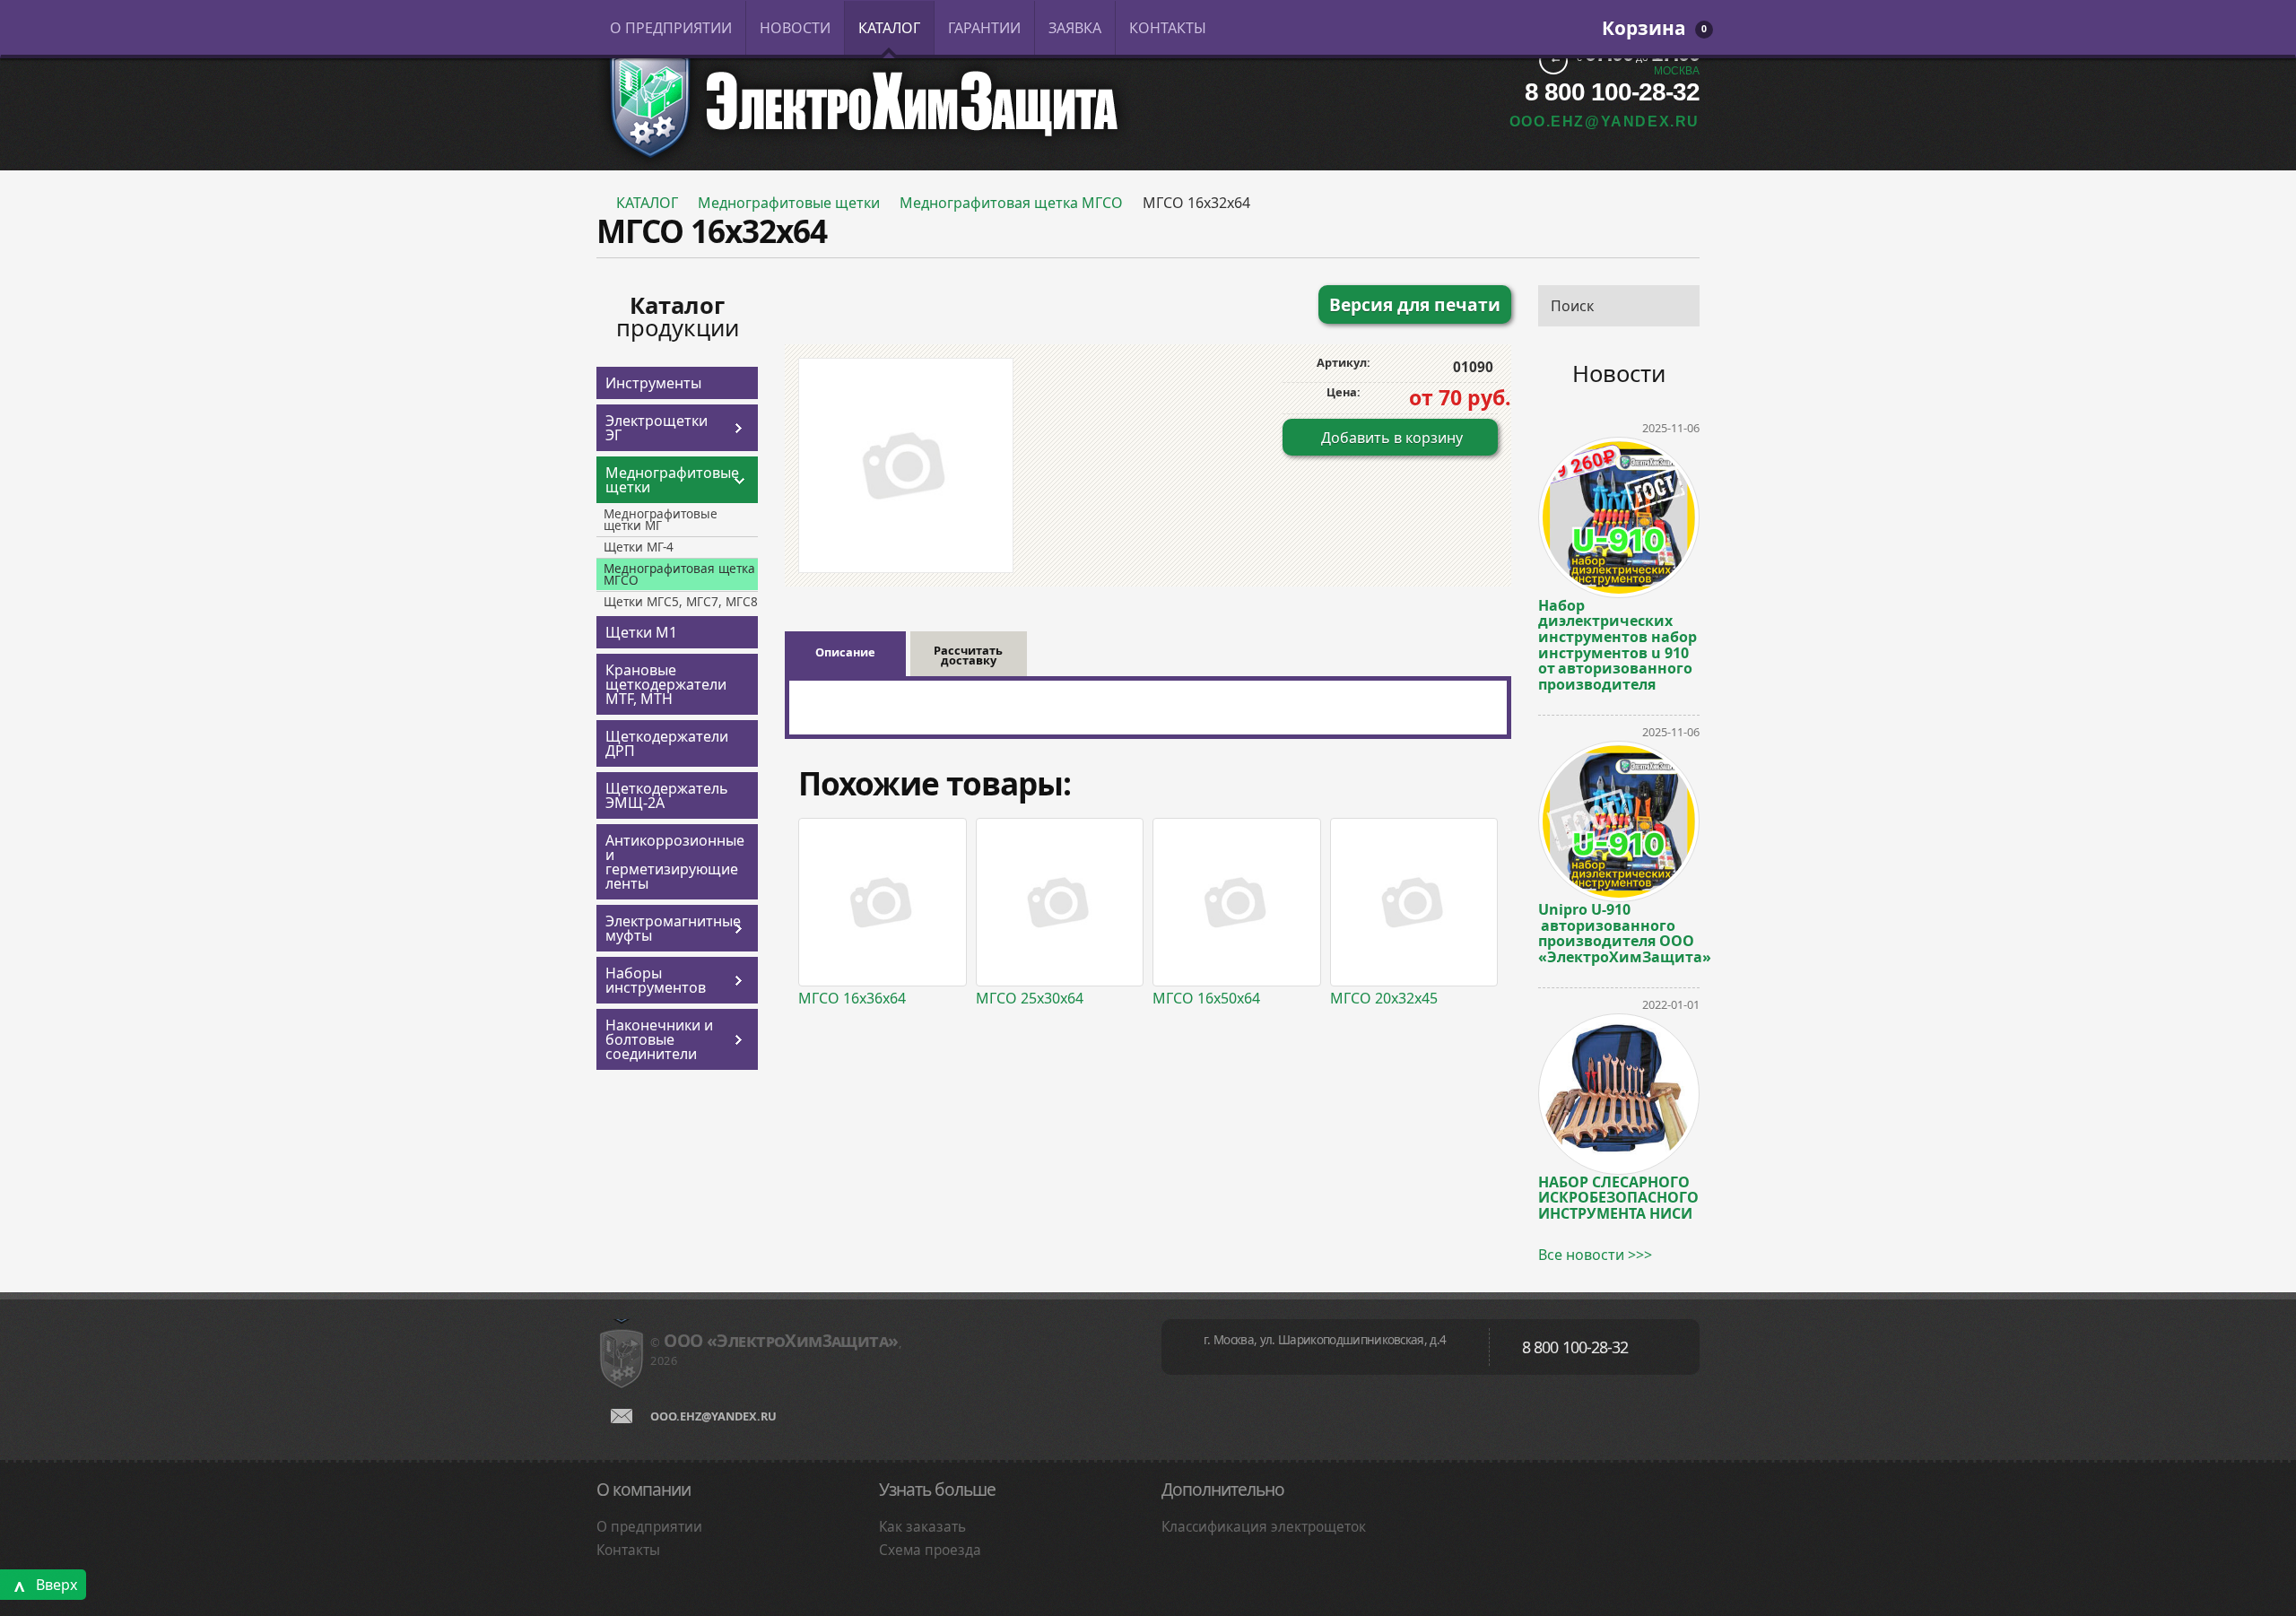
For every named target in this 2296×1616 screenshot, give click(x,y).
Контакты (628, 1550)
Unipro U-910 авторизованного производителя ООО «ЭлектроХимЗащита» (1619, 932)
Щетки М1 (641, 632)
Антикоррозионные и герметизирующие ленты (675, 862)
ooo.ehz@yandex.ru (713, 1416)
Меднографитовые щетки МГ (661, 520)
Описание (845, 652)
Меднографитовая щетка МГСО (1011, 203)
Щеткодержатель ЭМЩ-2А (667, 795)
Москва (1677, 71)
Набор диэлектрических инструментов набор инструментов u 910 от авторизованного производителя (1618, 644)
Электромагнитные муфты (667, 928)
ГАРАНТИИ (984, 28)
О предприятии (649, 1527)
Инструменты (653, 383)
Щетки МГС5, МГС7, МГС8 (681, 601)
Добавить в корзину (1392, 438)
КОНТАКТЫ (1168, 28)
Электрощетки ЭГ (657, 428)
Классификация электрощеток (1264, 1527)
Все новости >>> (1595, 1255)
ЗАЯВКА (1075, 28)
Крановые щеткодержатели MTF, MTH (666, 684)
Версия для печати (1415, 304)
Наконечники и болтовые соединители (659, 1039)
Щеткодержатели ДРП (667, 743)
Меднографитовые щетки (789, 203)
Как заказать (922, 1527)
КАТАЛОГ (889, 28)
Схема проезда (930, 1550)
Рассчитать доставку (968, 656)
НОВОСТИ (795, 28)
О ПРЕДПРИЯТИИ (671, 28)
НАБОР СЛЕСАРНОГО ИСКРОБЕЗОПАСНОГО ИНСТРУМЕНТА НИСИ (1618, 1197)
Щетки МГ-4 (639, 547)
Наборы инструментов (656, 980)
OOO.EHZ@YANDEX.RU (1605, 122)
